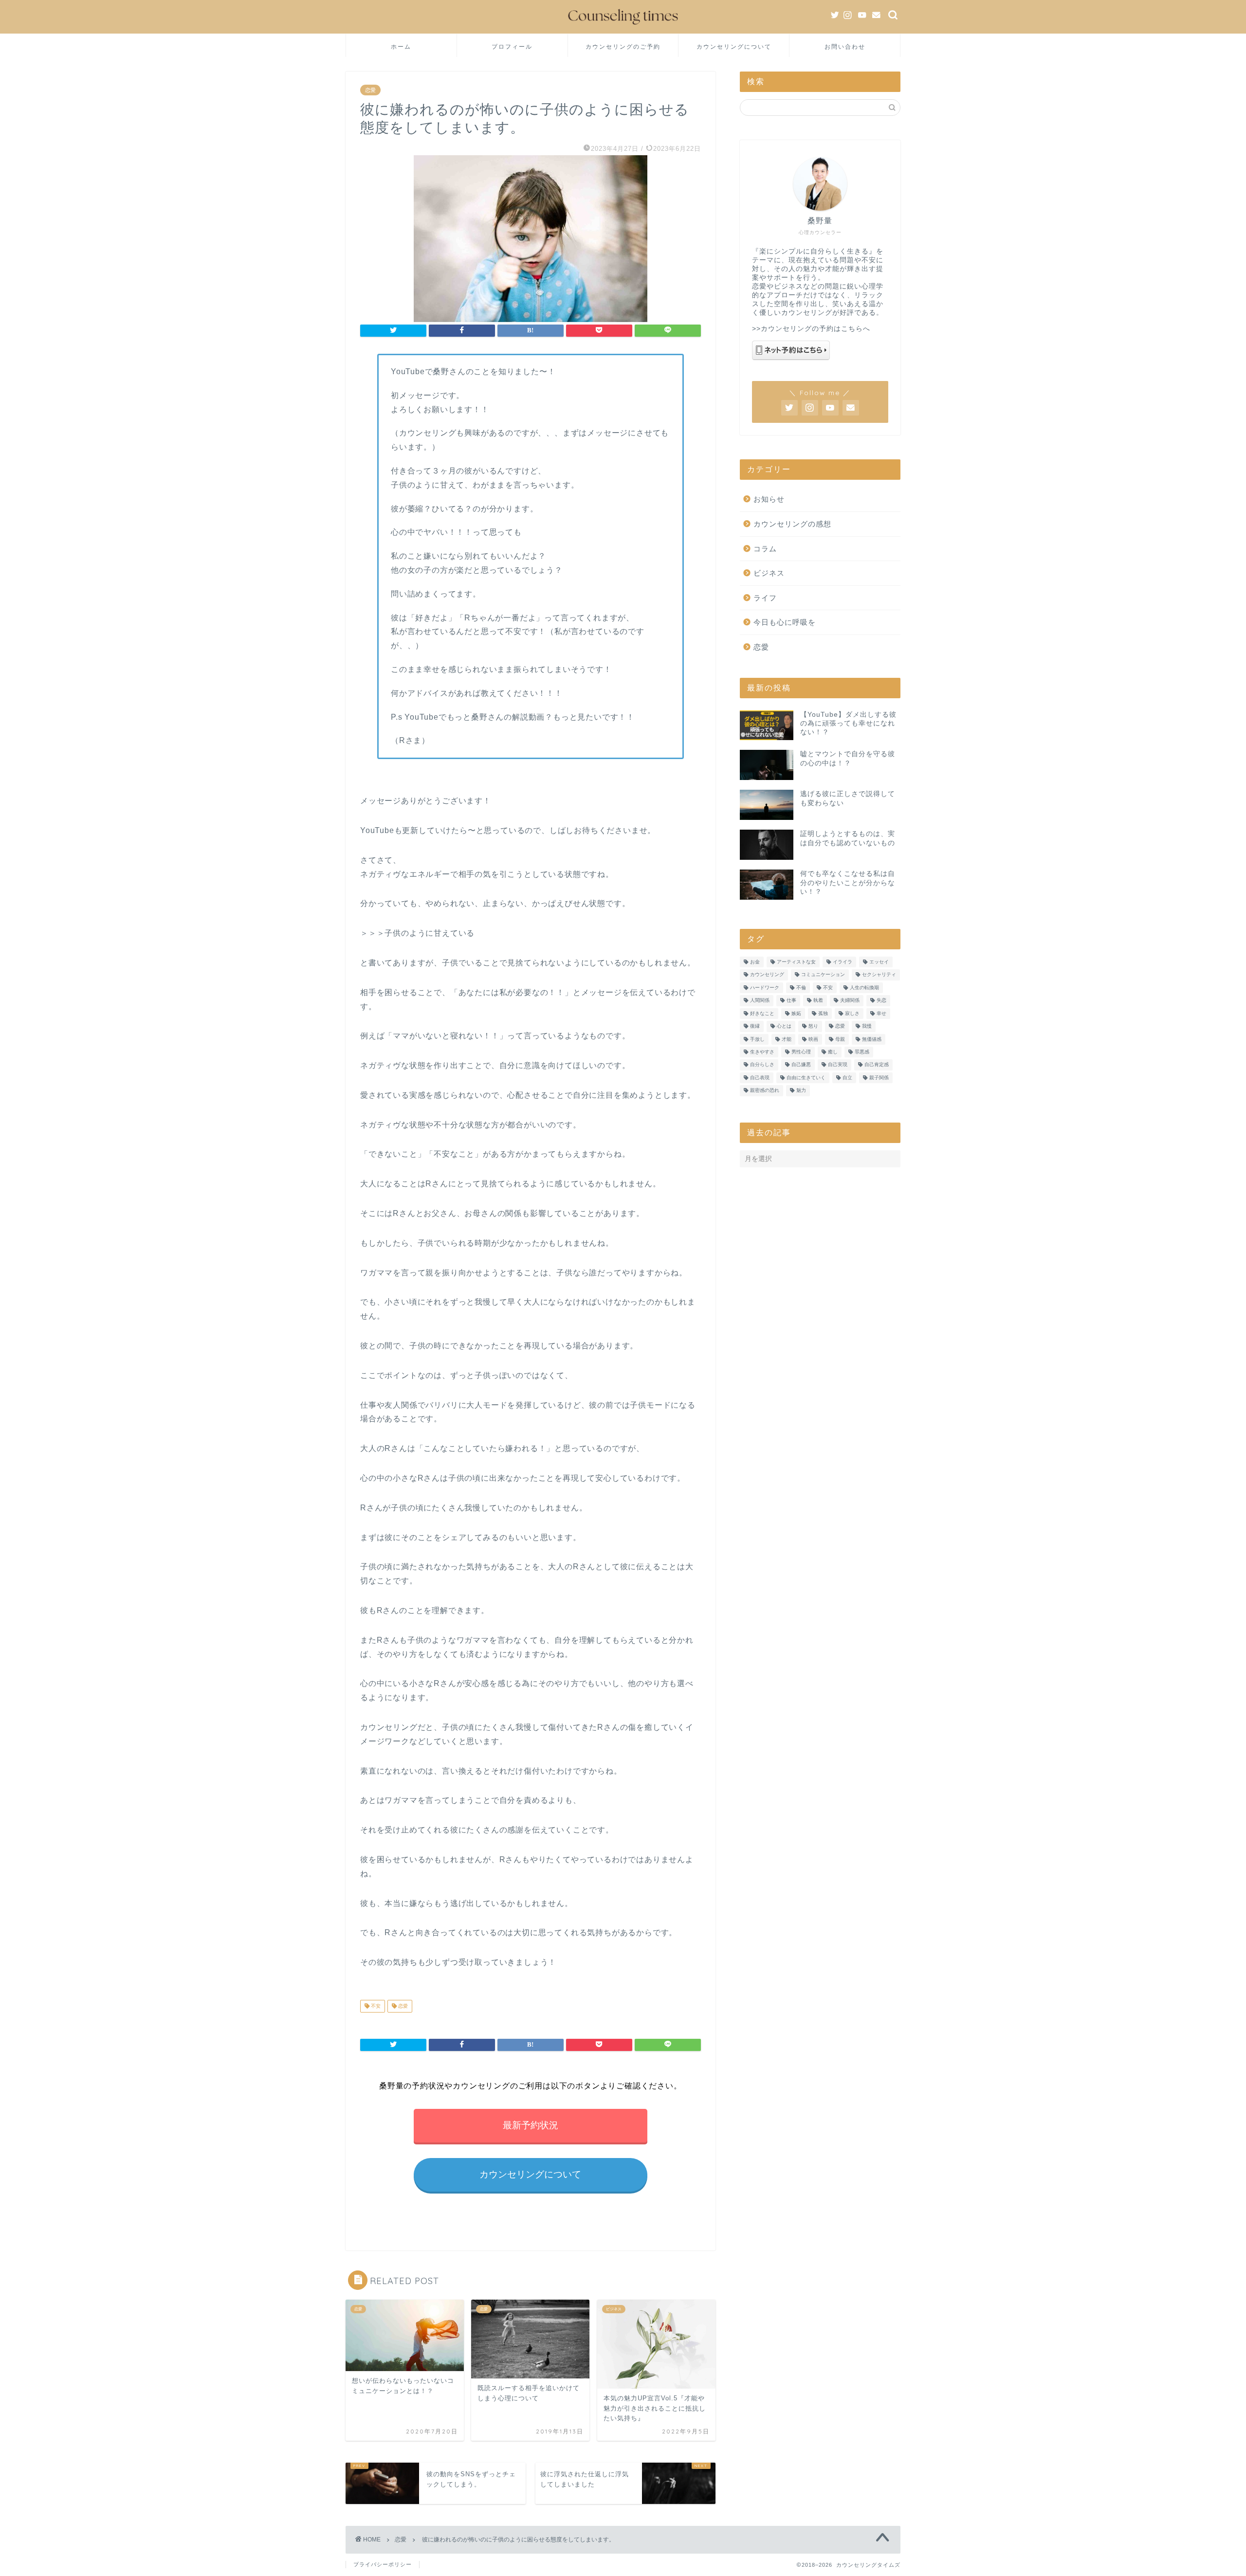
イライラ (843, 962)
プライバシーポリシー (383, 2564)
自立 (847, 1078)
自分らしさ (762, 1065)
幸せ (881, 1013)
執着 (818, 1001)
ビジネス (769, 573)
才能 (787, 1039)
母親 (840, 1039)
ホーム (401, 46)
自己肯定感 (877, 1065)
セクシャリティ (879, 975)
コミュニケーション (823, 975)
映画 (813, 1039)
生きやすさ (762, 1052)
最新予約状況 (531, 2125)
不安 (375, 2006)
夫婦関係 (850, 1001)
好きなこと (762, 1013)
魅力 (801, 1091)
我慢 (867, 1026)
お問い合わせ (845, 46)
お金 (755, 962)
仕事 (791, 1001)
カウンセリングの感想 (792, 524)
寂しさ (852, 1013)
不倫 (801, 988)
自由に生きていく (806, 1078)
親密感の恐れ (765, 1091)
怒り (813, 1026)
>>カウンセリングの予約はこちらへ (811, 329)
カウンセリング (767, 975)
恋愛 (370, 90)
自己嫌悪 (801, 1065)
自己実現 (838, 1065)
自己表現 (760, 1078)
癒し (833, 1052)
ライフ (765, 598)
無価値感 (872, 1039)
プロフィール (512, 46)
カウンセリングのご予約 (623, 46)
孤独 (823, 1013)
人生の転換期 (864, 988)
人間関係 (760, 1001)
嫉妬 (796, 1013)
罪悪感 (862, 1052)
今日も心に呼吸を (785, 622)
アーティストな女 (796, 962)
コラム (765, 549)
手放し (757, 1039)
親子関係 (879, 1078)
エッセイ (879, 962)
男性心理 (801, 1052)
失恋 (881, 1001)
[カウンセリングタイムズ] (623, 27)
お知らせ (769, 499)
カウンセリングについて (734, 46)
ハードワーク (765, 988)
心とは (784, 1026)
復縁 (755, 1026)
